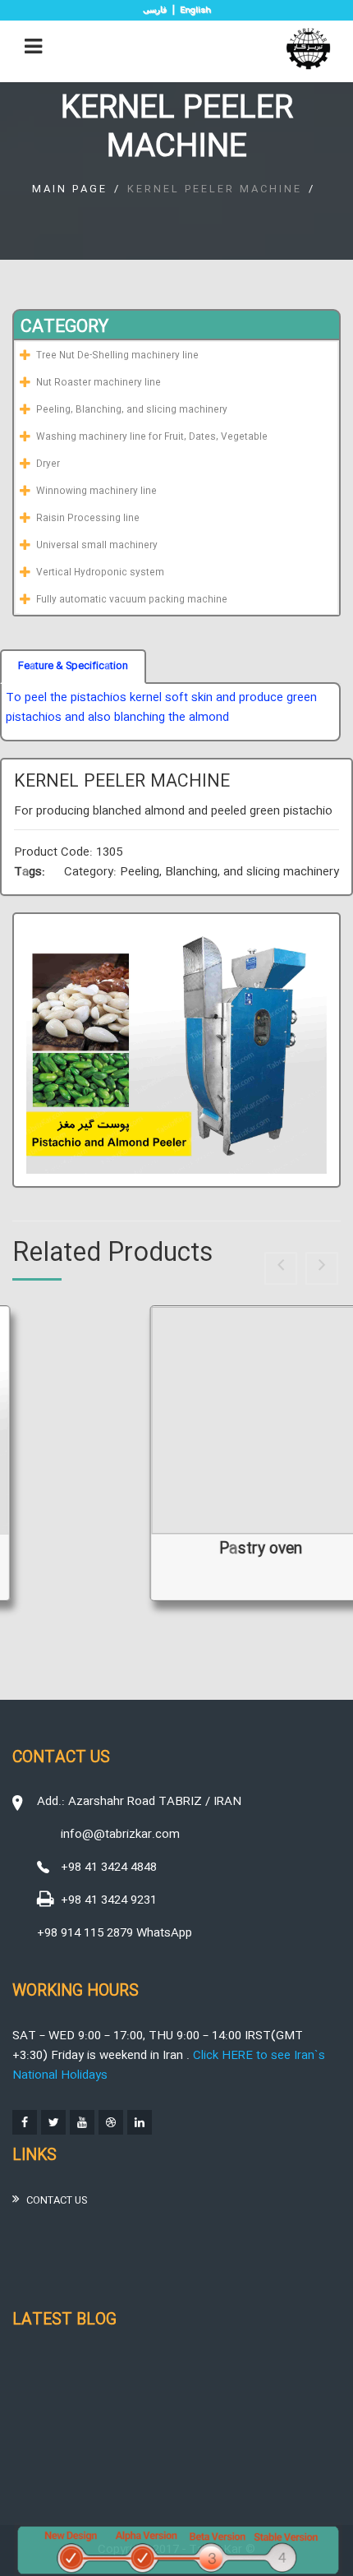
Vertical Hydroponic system (100, 573)
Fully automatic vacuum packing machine (132, 600)
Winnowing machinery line (96, 492)
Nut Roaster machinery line (99, 383)
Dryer (48, 464)
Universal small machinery (97, 546)
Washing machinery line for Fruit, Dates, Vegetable (152, 437)
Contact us (57, 2200)
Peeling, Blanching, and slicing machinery (132, 410)
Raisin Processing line (88, 519)
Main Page (70, 189)
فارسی (155, 9)
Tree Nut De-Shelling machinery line (117, 356)
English (195, 11)
